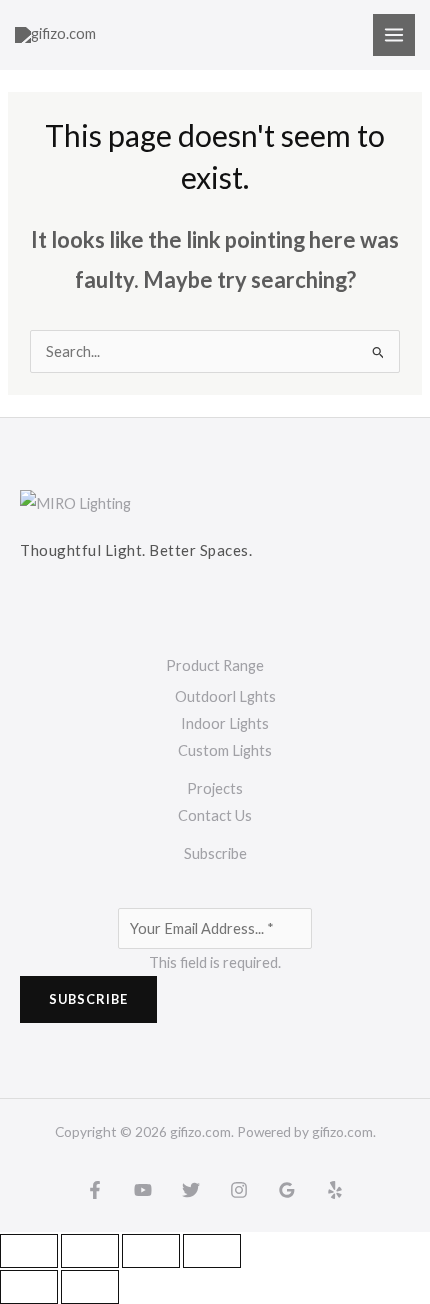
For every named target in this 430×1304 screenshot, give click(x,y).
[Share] (151, 1251)
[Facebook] (95, 1190)
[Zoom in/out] (29, 1251)
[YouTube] (143, 1190)
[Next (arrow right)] (90, 1287)
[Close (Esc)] (212, 1251)
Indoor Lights (225, 723)
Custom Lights (225, 750)
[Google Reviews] (287, 1190)
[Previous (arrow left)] (29, 1287)
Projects (215, 788)
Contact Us (215, 815)
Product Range (215, 665)
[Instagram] (239, 1190)
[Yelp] (335, 1190)
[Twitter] (191, 1190)
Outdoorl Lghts (225, 696)
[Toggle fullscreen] (90, 1251)
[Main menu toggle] (394, 35)
